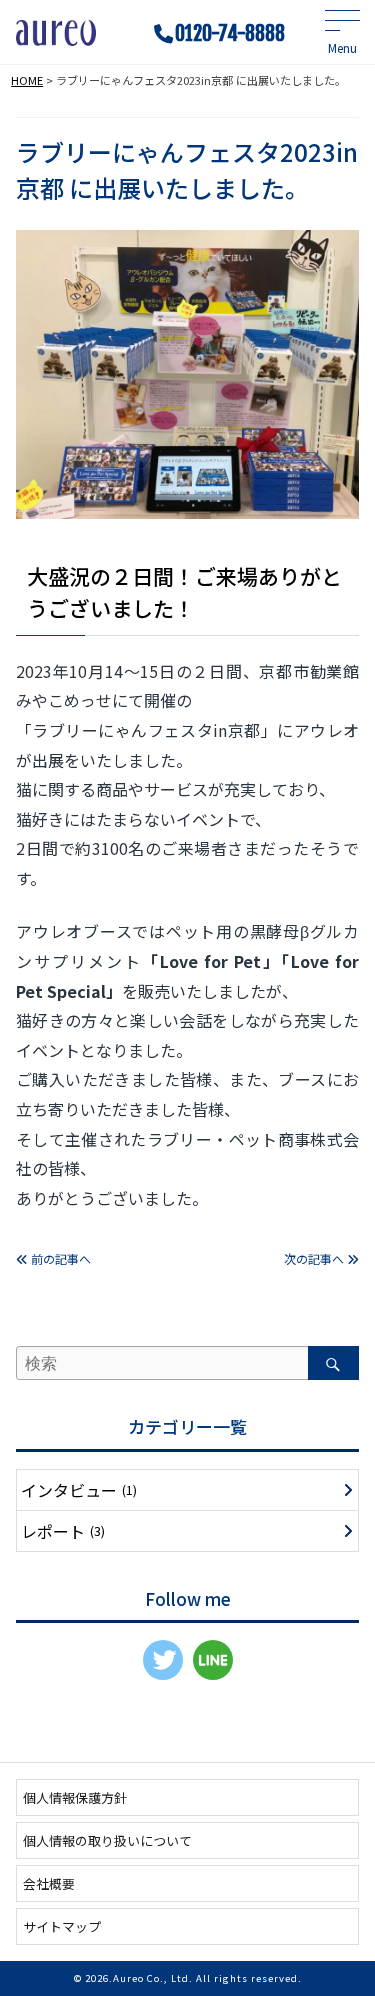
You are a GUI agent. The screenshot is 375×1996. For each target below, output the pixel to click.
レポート (63, 1531)
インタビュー (79, 1490)
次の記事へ (315, 1258)
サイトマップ (62, 1926)
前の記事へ (59, 1258)
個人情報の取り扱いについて (107, 1840)
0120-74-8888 (230, 34)
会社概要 (49, 1883)
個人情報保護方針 (75, 1797)
